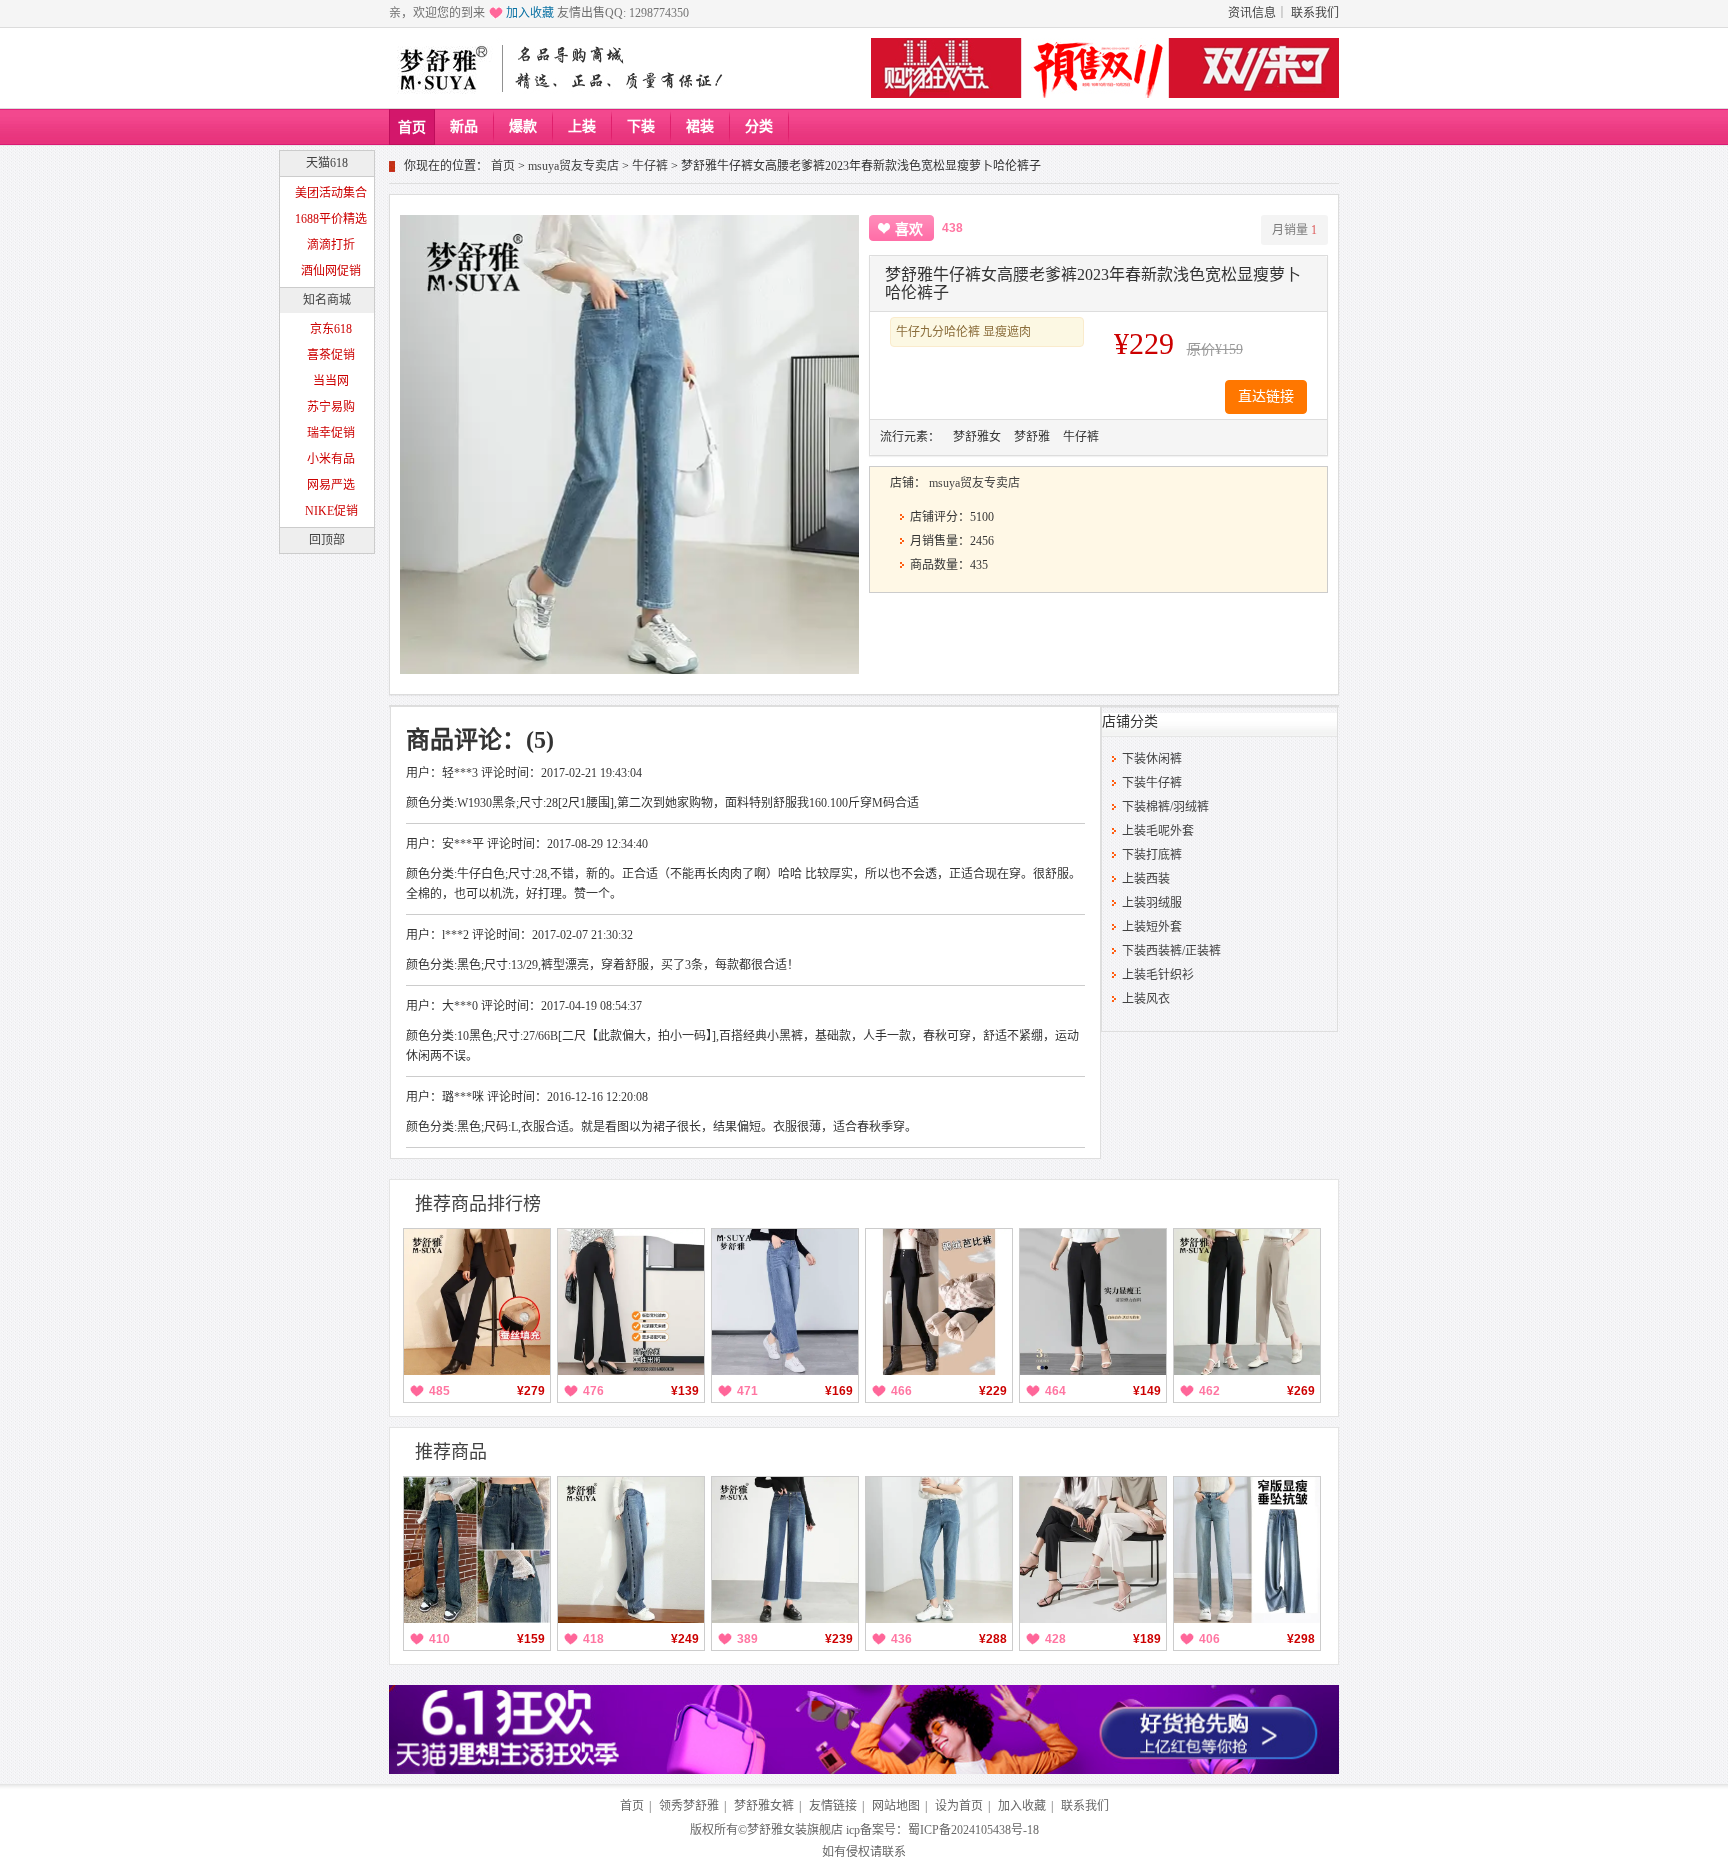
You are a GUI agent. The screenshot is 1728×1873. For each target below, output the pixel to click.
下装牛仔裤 (1152, 783)
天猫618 (327, 163)
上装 (582, 126)
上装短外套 (1152, 927)
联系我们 (1315, 13)
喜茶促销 (331, 355)
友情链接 (833, 1806)
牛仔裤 (650, 166)
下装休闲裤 (1152, 759)
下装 (641, 126)
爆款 (523, 126)
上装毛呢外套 (1158, 831)
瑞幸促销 (331, 433)
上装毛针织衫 (1158, 975)
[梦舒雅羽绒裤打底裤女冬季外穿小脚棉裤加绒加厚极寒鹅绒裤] (939, 1302)
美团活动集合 (331, 193)
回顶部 (327, 540)
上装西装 (1146, 879)
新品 (464, 126)
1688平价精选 (331, 219)
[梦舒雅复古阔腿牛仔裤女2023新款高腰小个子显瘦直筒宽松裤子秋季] (477, 1550)
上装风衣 (1146, 999)
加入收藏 (530, 13)
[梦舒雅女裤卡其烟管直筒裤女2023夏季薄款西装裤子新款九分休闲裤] (1247, 1302)
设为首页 (959, 1806)
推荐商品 (451, 1452)
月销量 (1294, 230)
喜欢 (909, 229)
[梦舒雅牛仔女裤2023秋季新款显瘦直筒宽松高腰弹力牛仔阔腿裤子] (1247, 1550)
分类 (759, 126)
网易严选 (331, 485)
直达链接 (1266, 396)
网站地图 (896, 1806)
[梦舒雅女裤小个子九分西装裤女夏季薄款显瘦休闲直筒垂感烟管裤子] (1093, 1302)
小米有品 (331, 459)
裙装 (700, 126)
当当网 (331, 381)
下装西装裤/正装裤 (1171, 951)
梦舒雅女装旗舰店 (795, 1830)
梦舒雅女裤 (764, 1806)
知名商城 (327, 300)
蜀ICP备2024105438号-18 (973, 1830)
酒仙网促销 (331, 271)
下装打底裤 (1152, 855)
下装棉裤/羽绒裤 (1165, 807)
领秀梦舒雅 (689, 1806)
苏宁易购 (331, 407)
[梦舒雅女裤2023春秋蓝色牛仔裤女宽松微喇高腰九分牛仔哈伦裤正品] (939, 1550)
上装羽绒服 (1152, 903)
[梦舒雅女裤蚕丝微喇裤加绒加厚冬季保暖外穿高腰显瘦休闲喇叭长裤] (477, 1302)
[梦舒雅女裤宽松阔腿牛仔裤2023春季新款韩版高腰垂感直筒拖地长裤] (631, 1550)
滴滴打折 (331, 245)
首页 (412, 127)
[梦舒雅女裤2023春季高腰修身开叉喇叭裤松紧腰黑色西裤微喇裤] (631, 1302)
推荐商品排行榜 (478, 1204)
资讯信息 (1252, 13)
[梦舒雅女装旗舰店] (442, 68)
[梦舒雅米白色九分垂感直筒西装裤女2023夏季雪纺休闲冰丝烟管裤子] (1093, 1550)
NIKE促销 (331, 511)
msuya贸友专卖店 (573, 166)
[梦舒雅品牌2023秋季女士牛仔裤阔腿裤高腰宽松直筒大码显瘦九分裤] (785, 1302)
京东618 (331, 329)
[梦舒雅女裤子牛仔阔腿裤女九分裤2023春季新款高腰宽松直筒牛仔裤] (785, 1550)
